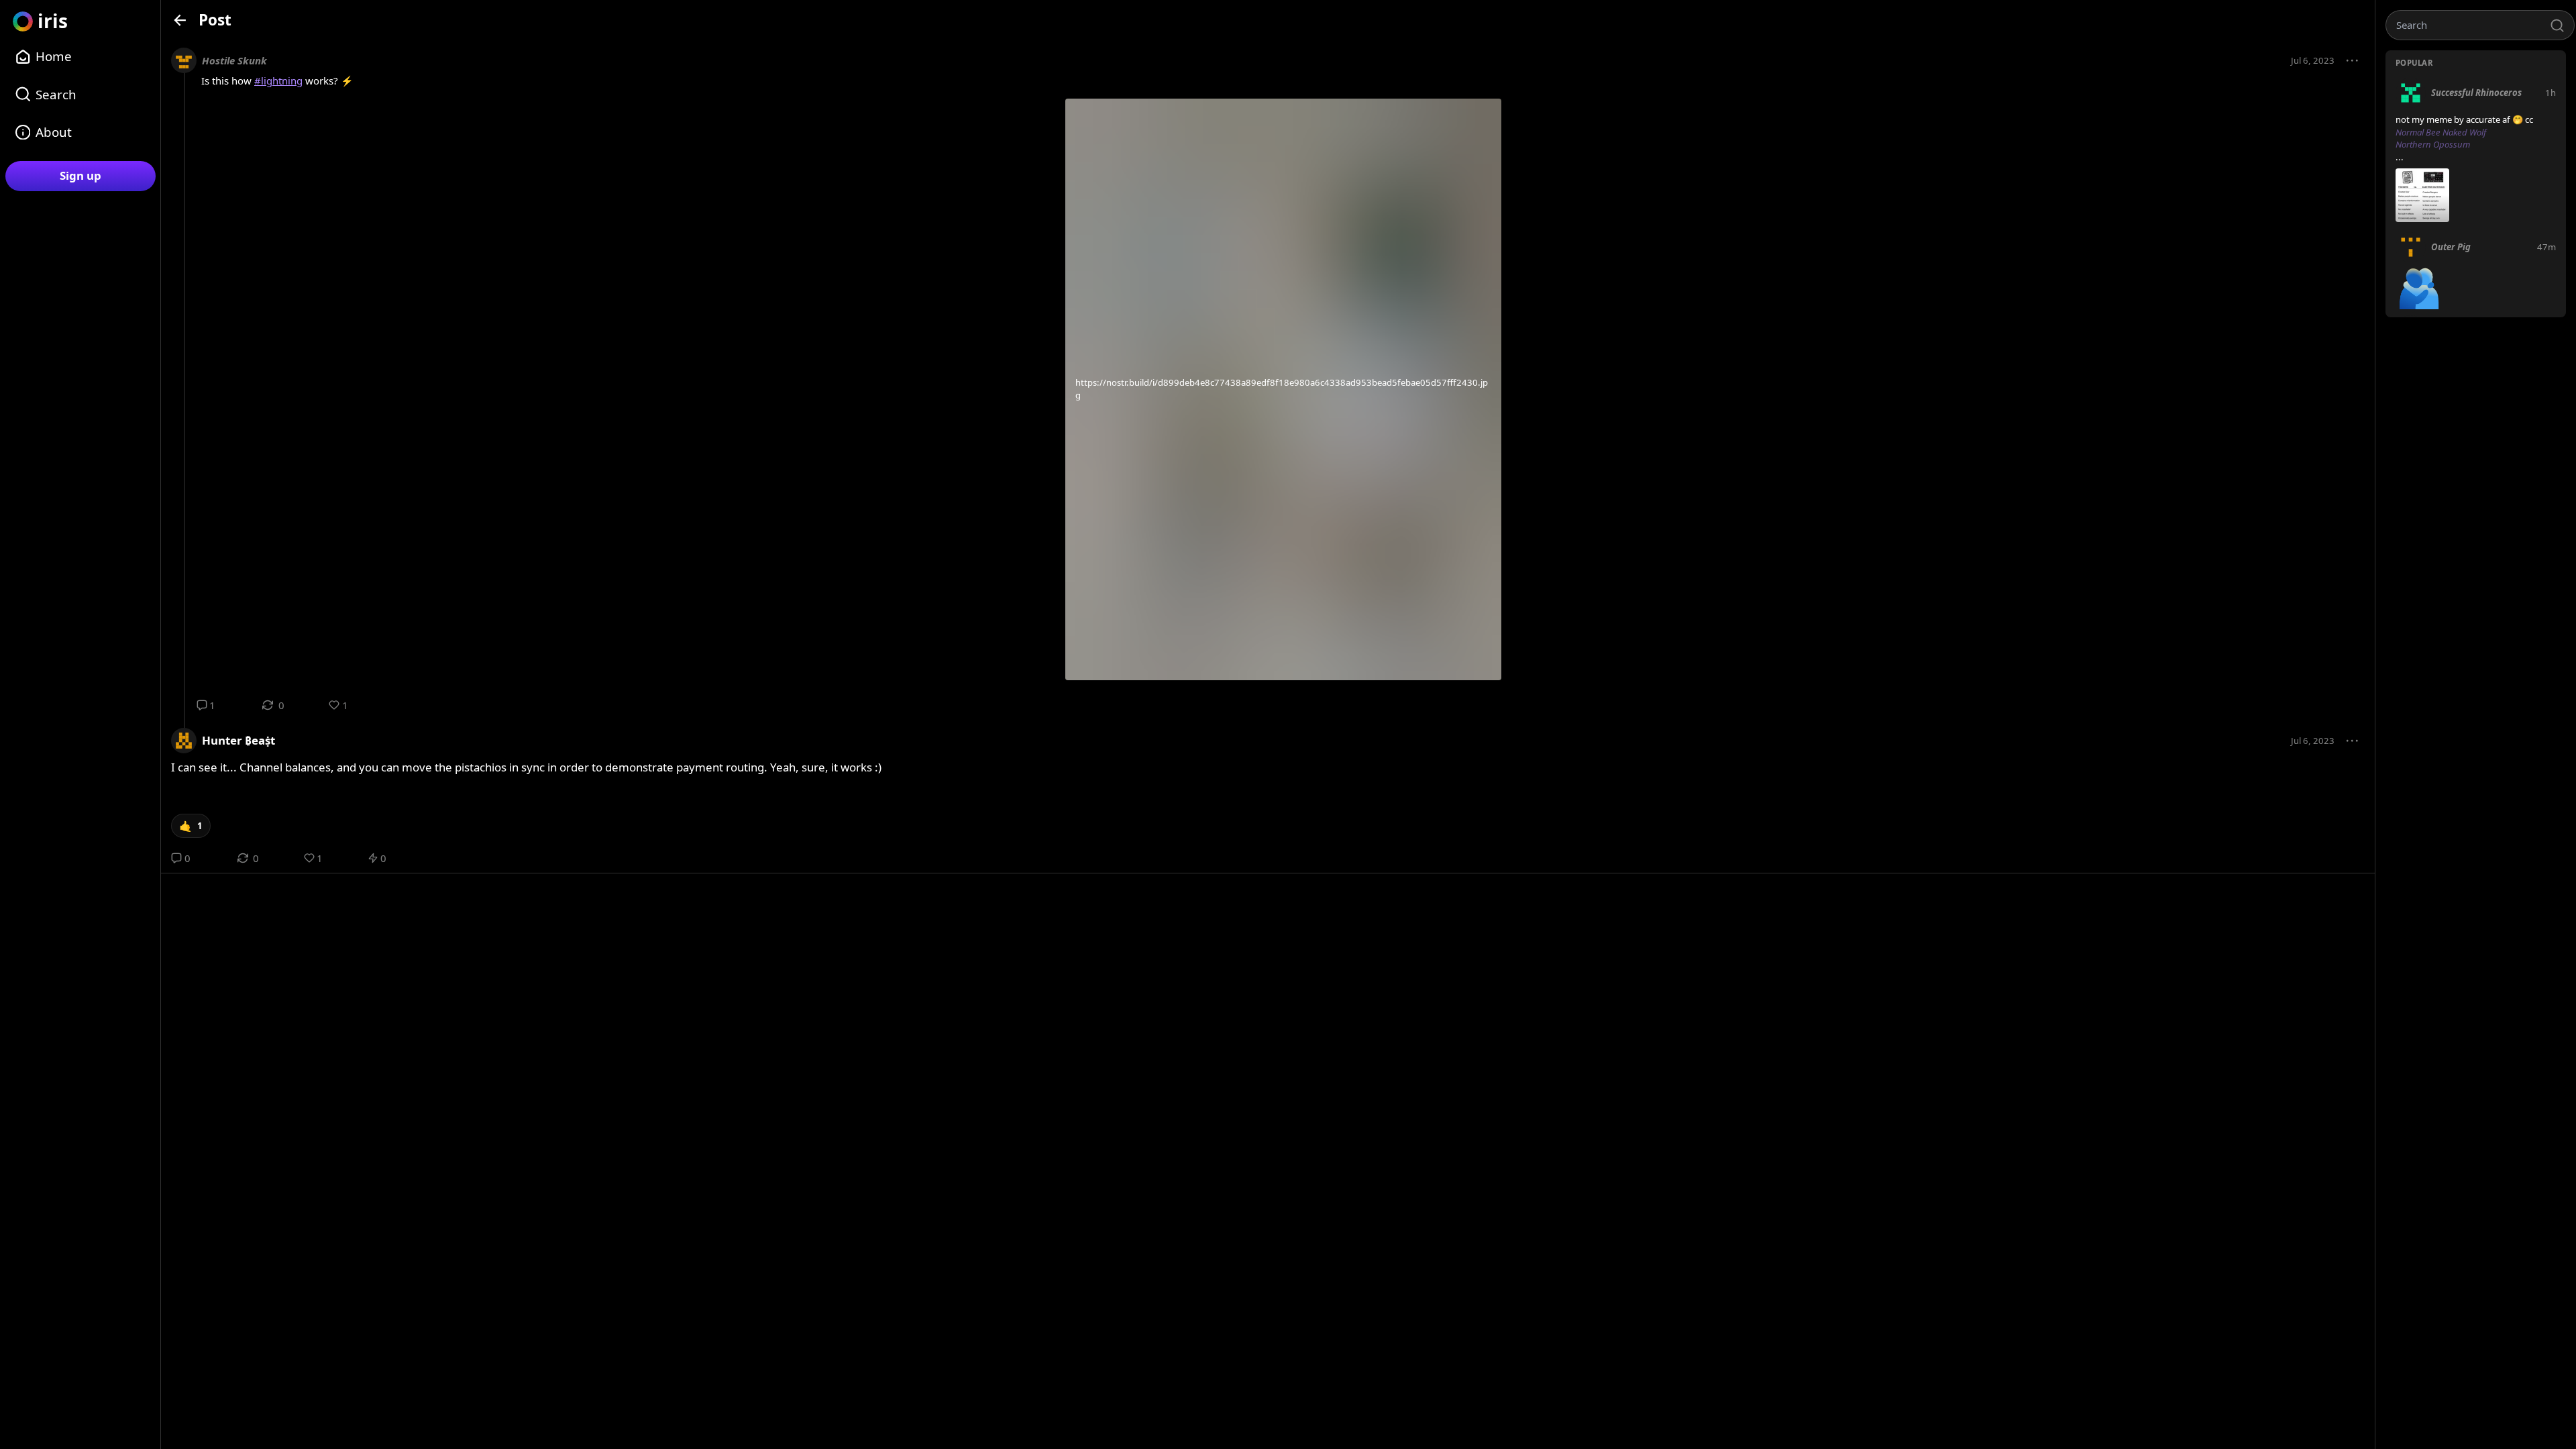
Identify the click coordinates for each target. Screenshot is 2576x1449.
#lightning (278, 80)
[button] (2353, 61)
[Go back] (180, 20)
